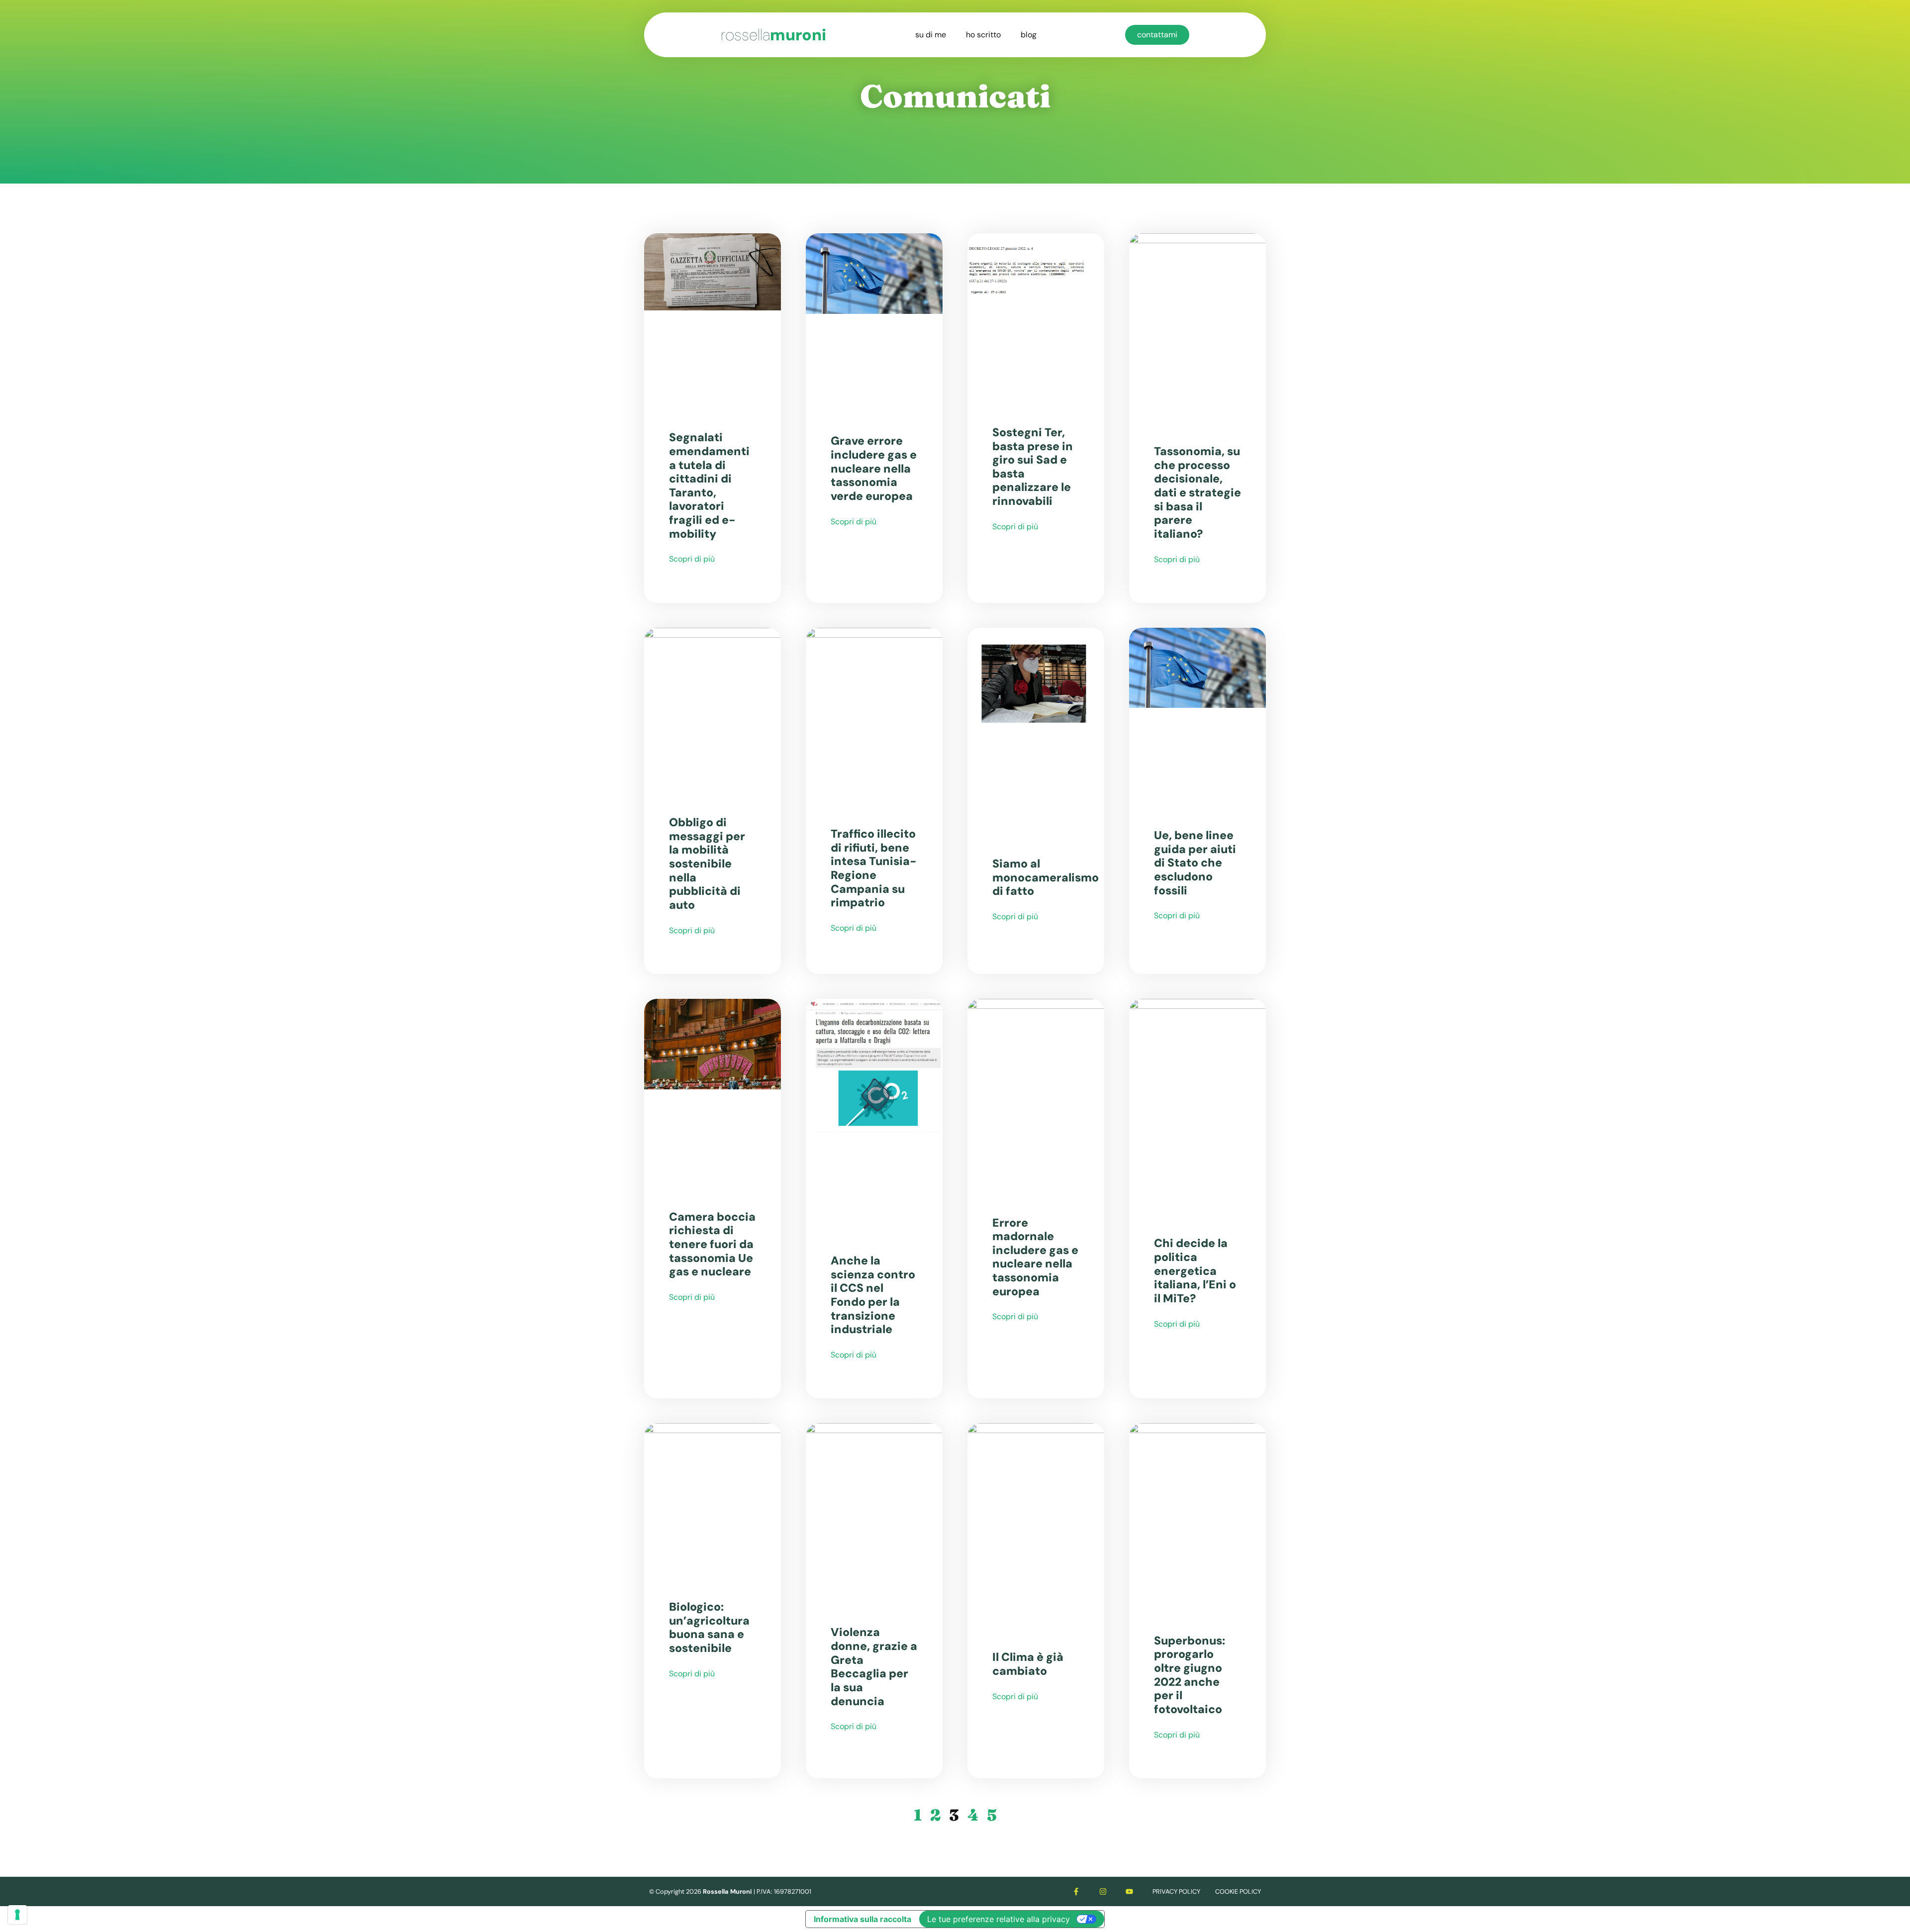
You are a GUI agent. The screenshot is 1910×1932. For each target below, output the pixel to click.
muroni (773, 35)
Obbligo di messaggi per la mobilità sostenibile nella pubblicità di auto (707, 864)
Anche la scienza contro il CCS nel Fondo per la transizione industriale (873, 1295)
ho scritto (983, 35)
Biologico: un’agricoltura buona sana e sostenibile (709, 1627)
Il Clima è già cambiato (1028, 1664)
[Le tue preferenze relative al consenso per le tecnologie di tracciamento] (17, 1915)
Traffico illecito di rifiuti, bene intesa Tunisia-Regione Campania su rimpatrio (874, 868)
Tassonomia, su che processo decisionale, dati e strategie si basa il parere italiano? (1197, 492)
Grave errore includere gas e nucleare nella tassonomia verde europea (874, 468)
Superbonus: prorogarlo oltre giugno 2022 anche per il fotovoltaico (1190, 1675)
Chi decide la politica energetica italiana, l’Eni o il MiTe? (1195, 1271)
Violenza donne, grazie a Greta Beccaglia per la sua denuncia (874, 1666)
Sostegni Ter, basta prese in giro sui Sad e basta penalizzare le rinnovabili (1033, 467)
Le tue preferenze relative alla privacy (999, 1919)
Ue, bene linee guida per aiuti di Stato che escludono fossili (1195, 863)
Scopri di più (692, 559)
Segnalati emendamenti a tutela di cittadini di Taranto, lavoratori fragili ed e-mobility (709, 485)
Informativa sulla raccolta (862, 1919)
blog (1029, 35)
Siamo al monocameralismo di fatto (1046, 877)
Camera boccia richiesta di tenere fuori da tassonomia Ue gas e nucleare (712, 1244)
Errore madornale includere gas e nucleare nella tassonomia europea (1035, 1257)
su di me (931, 35)
